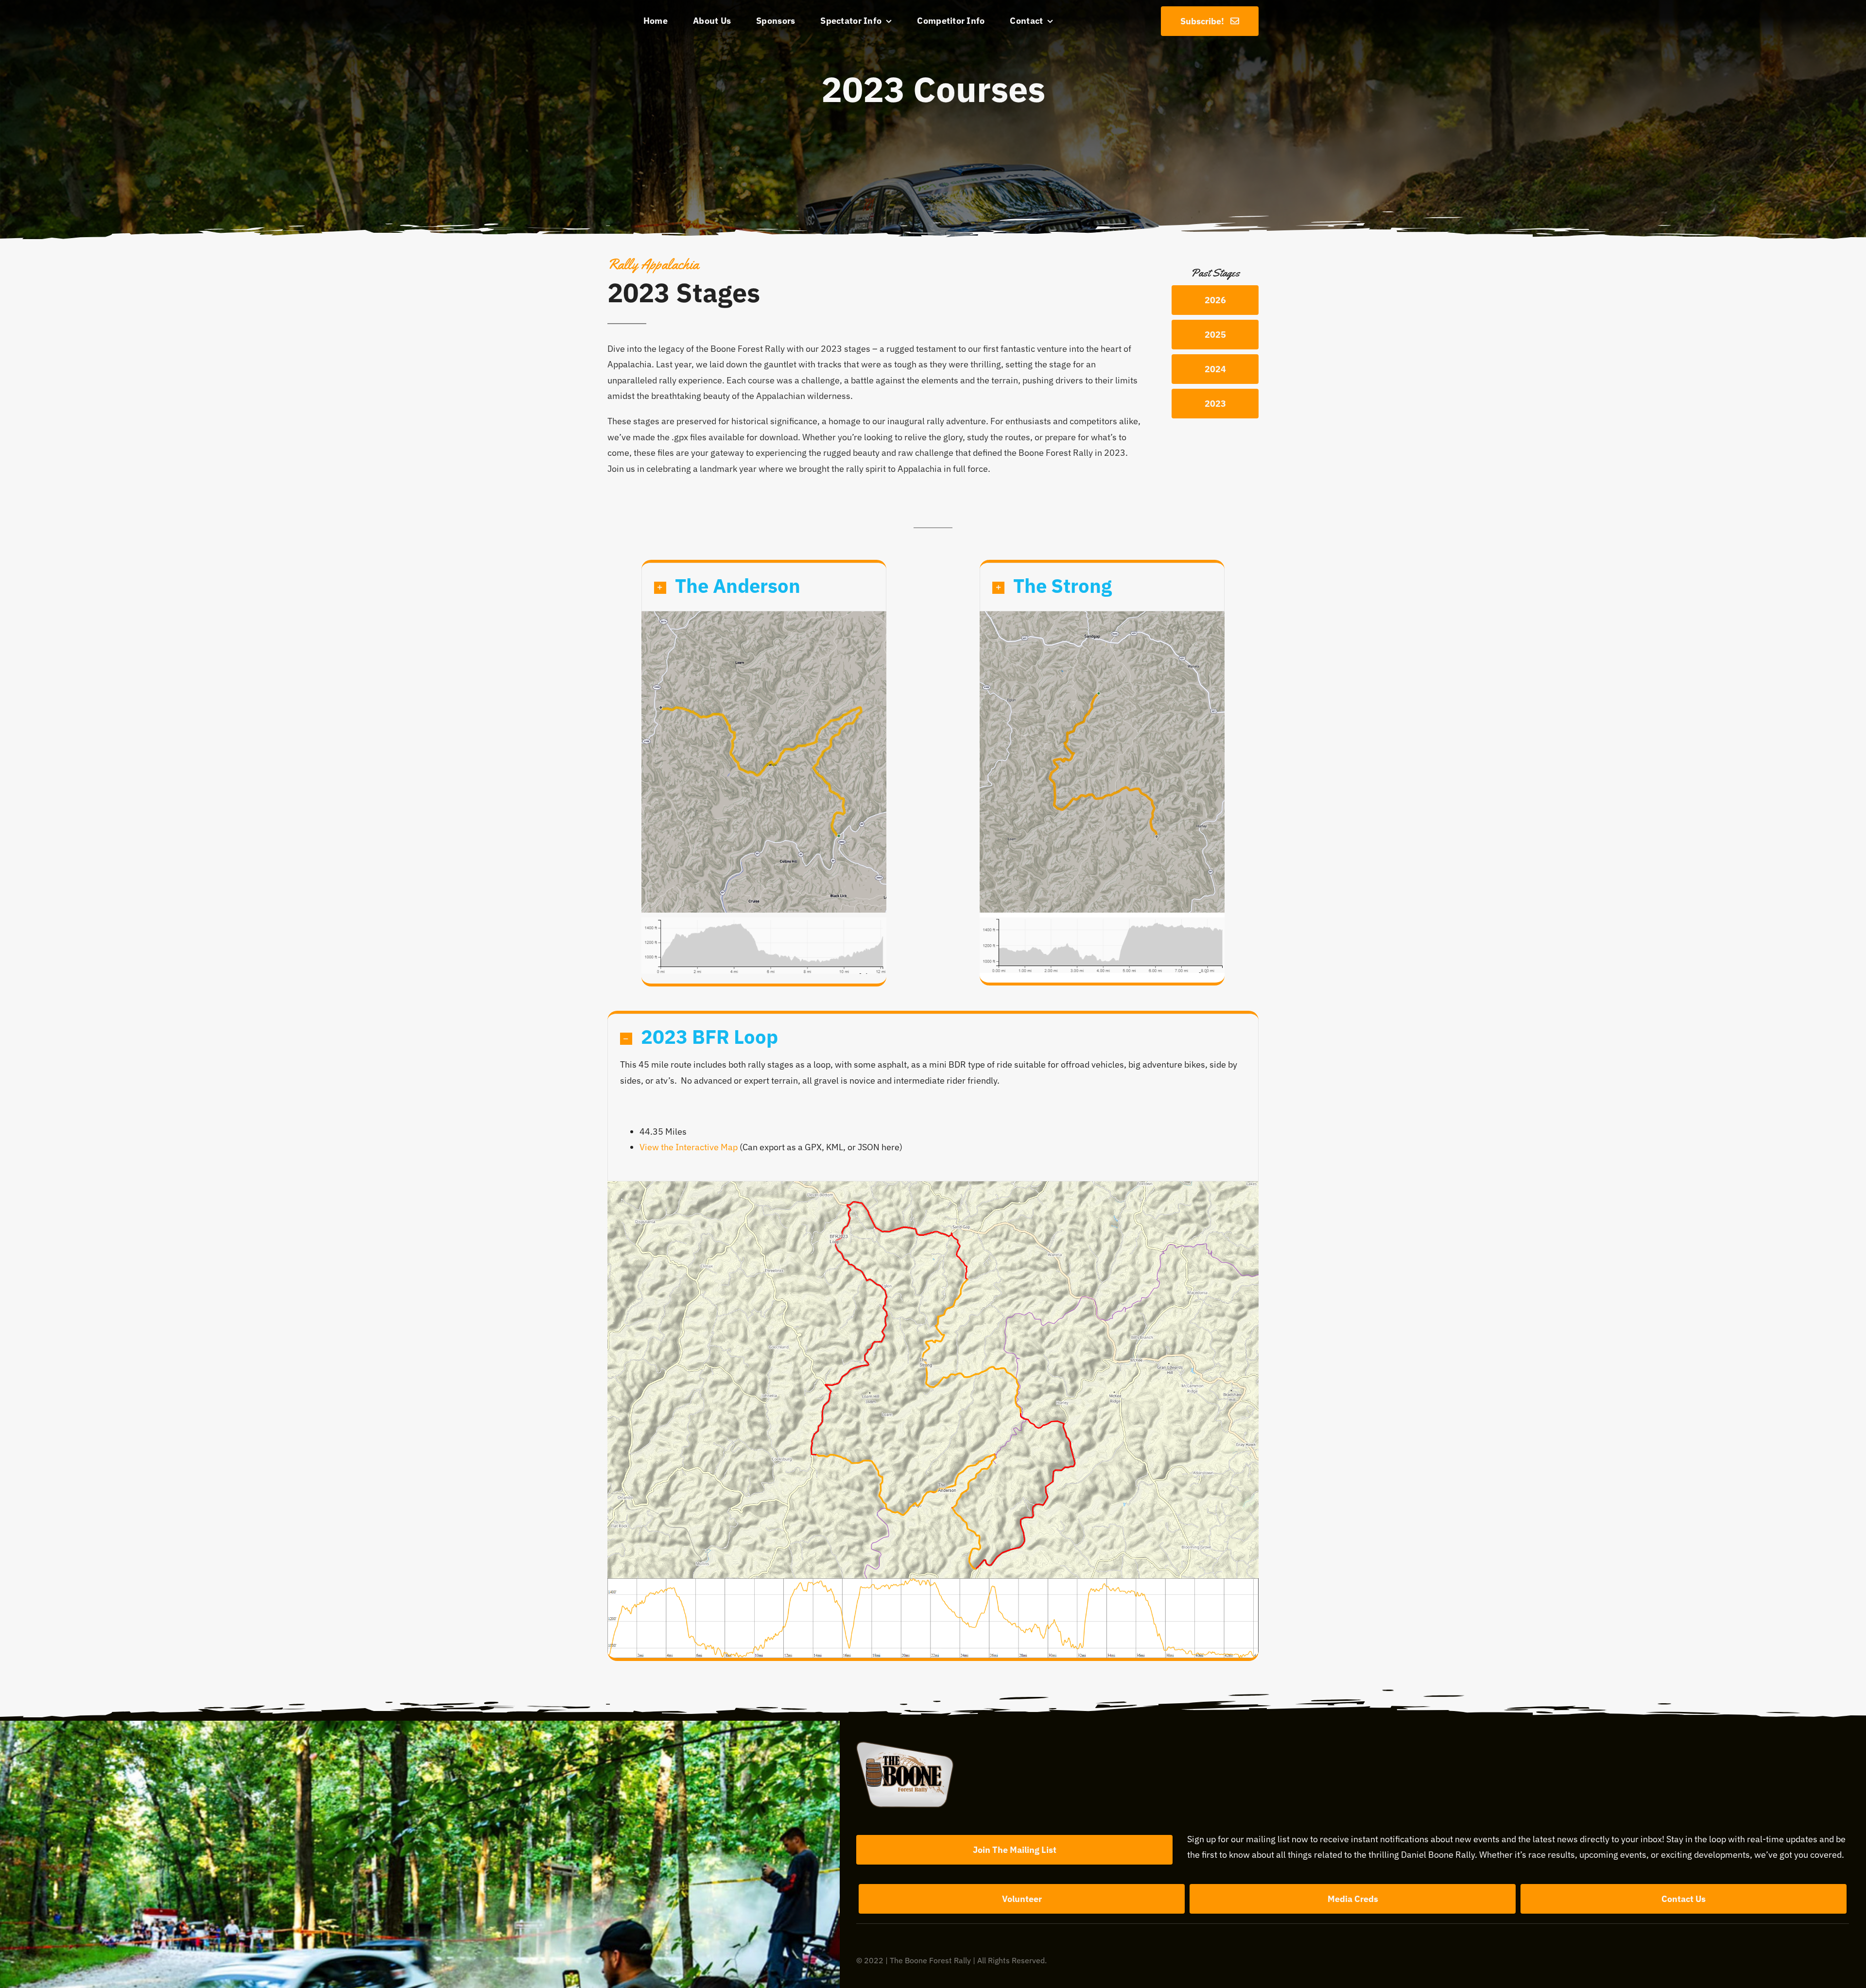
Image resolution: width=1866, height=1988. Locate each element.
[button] (764, 587)
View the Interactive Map (689, 1147)
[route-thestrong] (1102, 615)
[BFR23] (933, 1185)
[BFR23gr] (933, 1582)
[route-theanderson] (764, 615)
